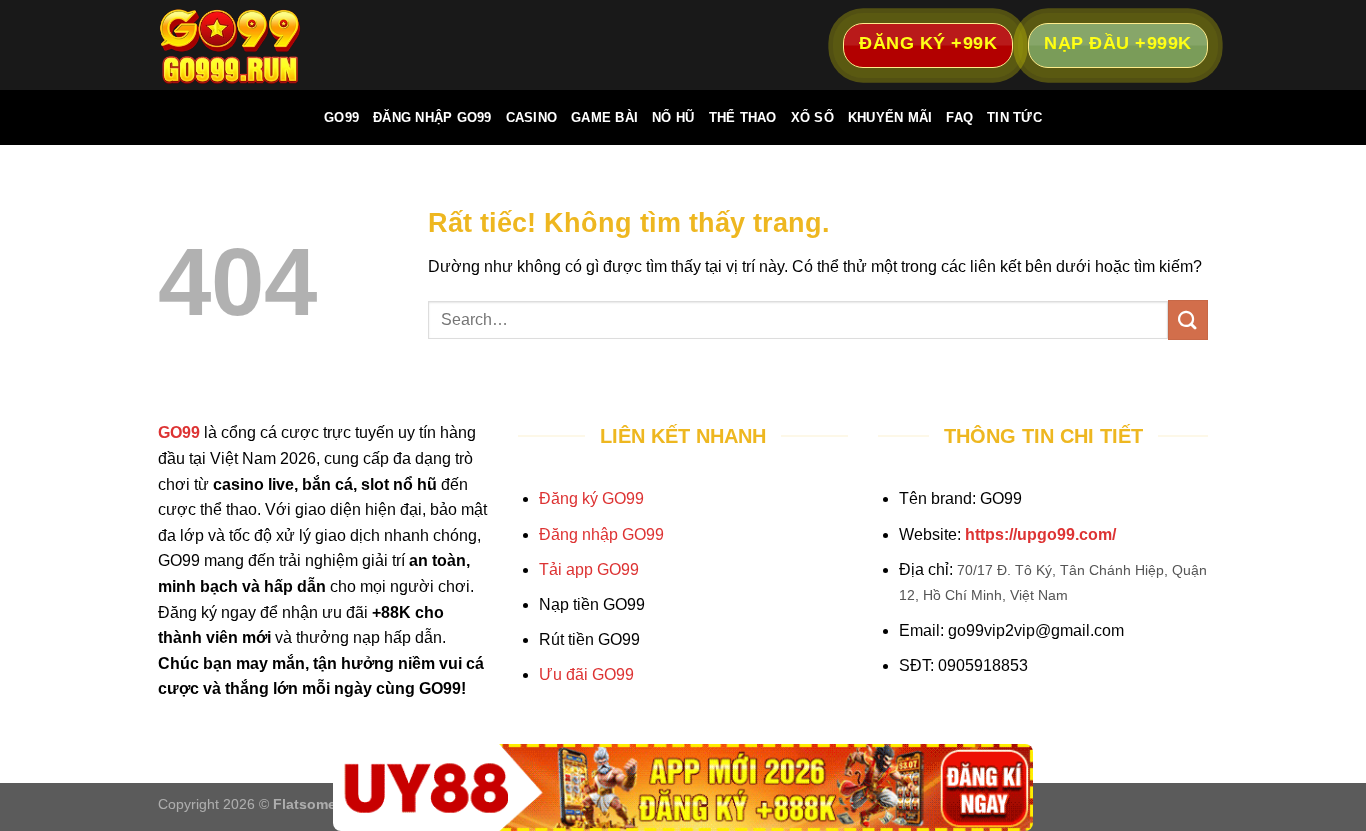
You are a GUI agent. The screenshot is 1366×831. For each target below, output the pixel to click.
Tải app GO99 (589, 569)
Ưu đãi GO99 (586, 674)
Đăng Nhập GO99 (432, 117)
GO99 (341, 117)
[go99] (258, 45)
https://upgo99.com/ (1040, 534)
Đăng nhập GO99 (601, 534)
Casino (532, 117)
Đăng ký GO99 (591, 498)
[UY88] (683, 787)
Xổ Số (812, 117)
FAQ (959, 117)
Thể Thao (743, 117)
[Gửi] (1188, 319)
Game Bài (604, 117)
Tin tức (1014, 117)
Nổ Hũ (673, 117)
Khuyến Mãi (890, 117)
